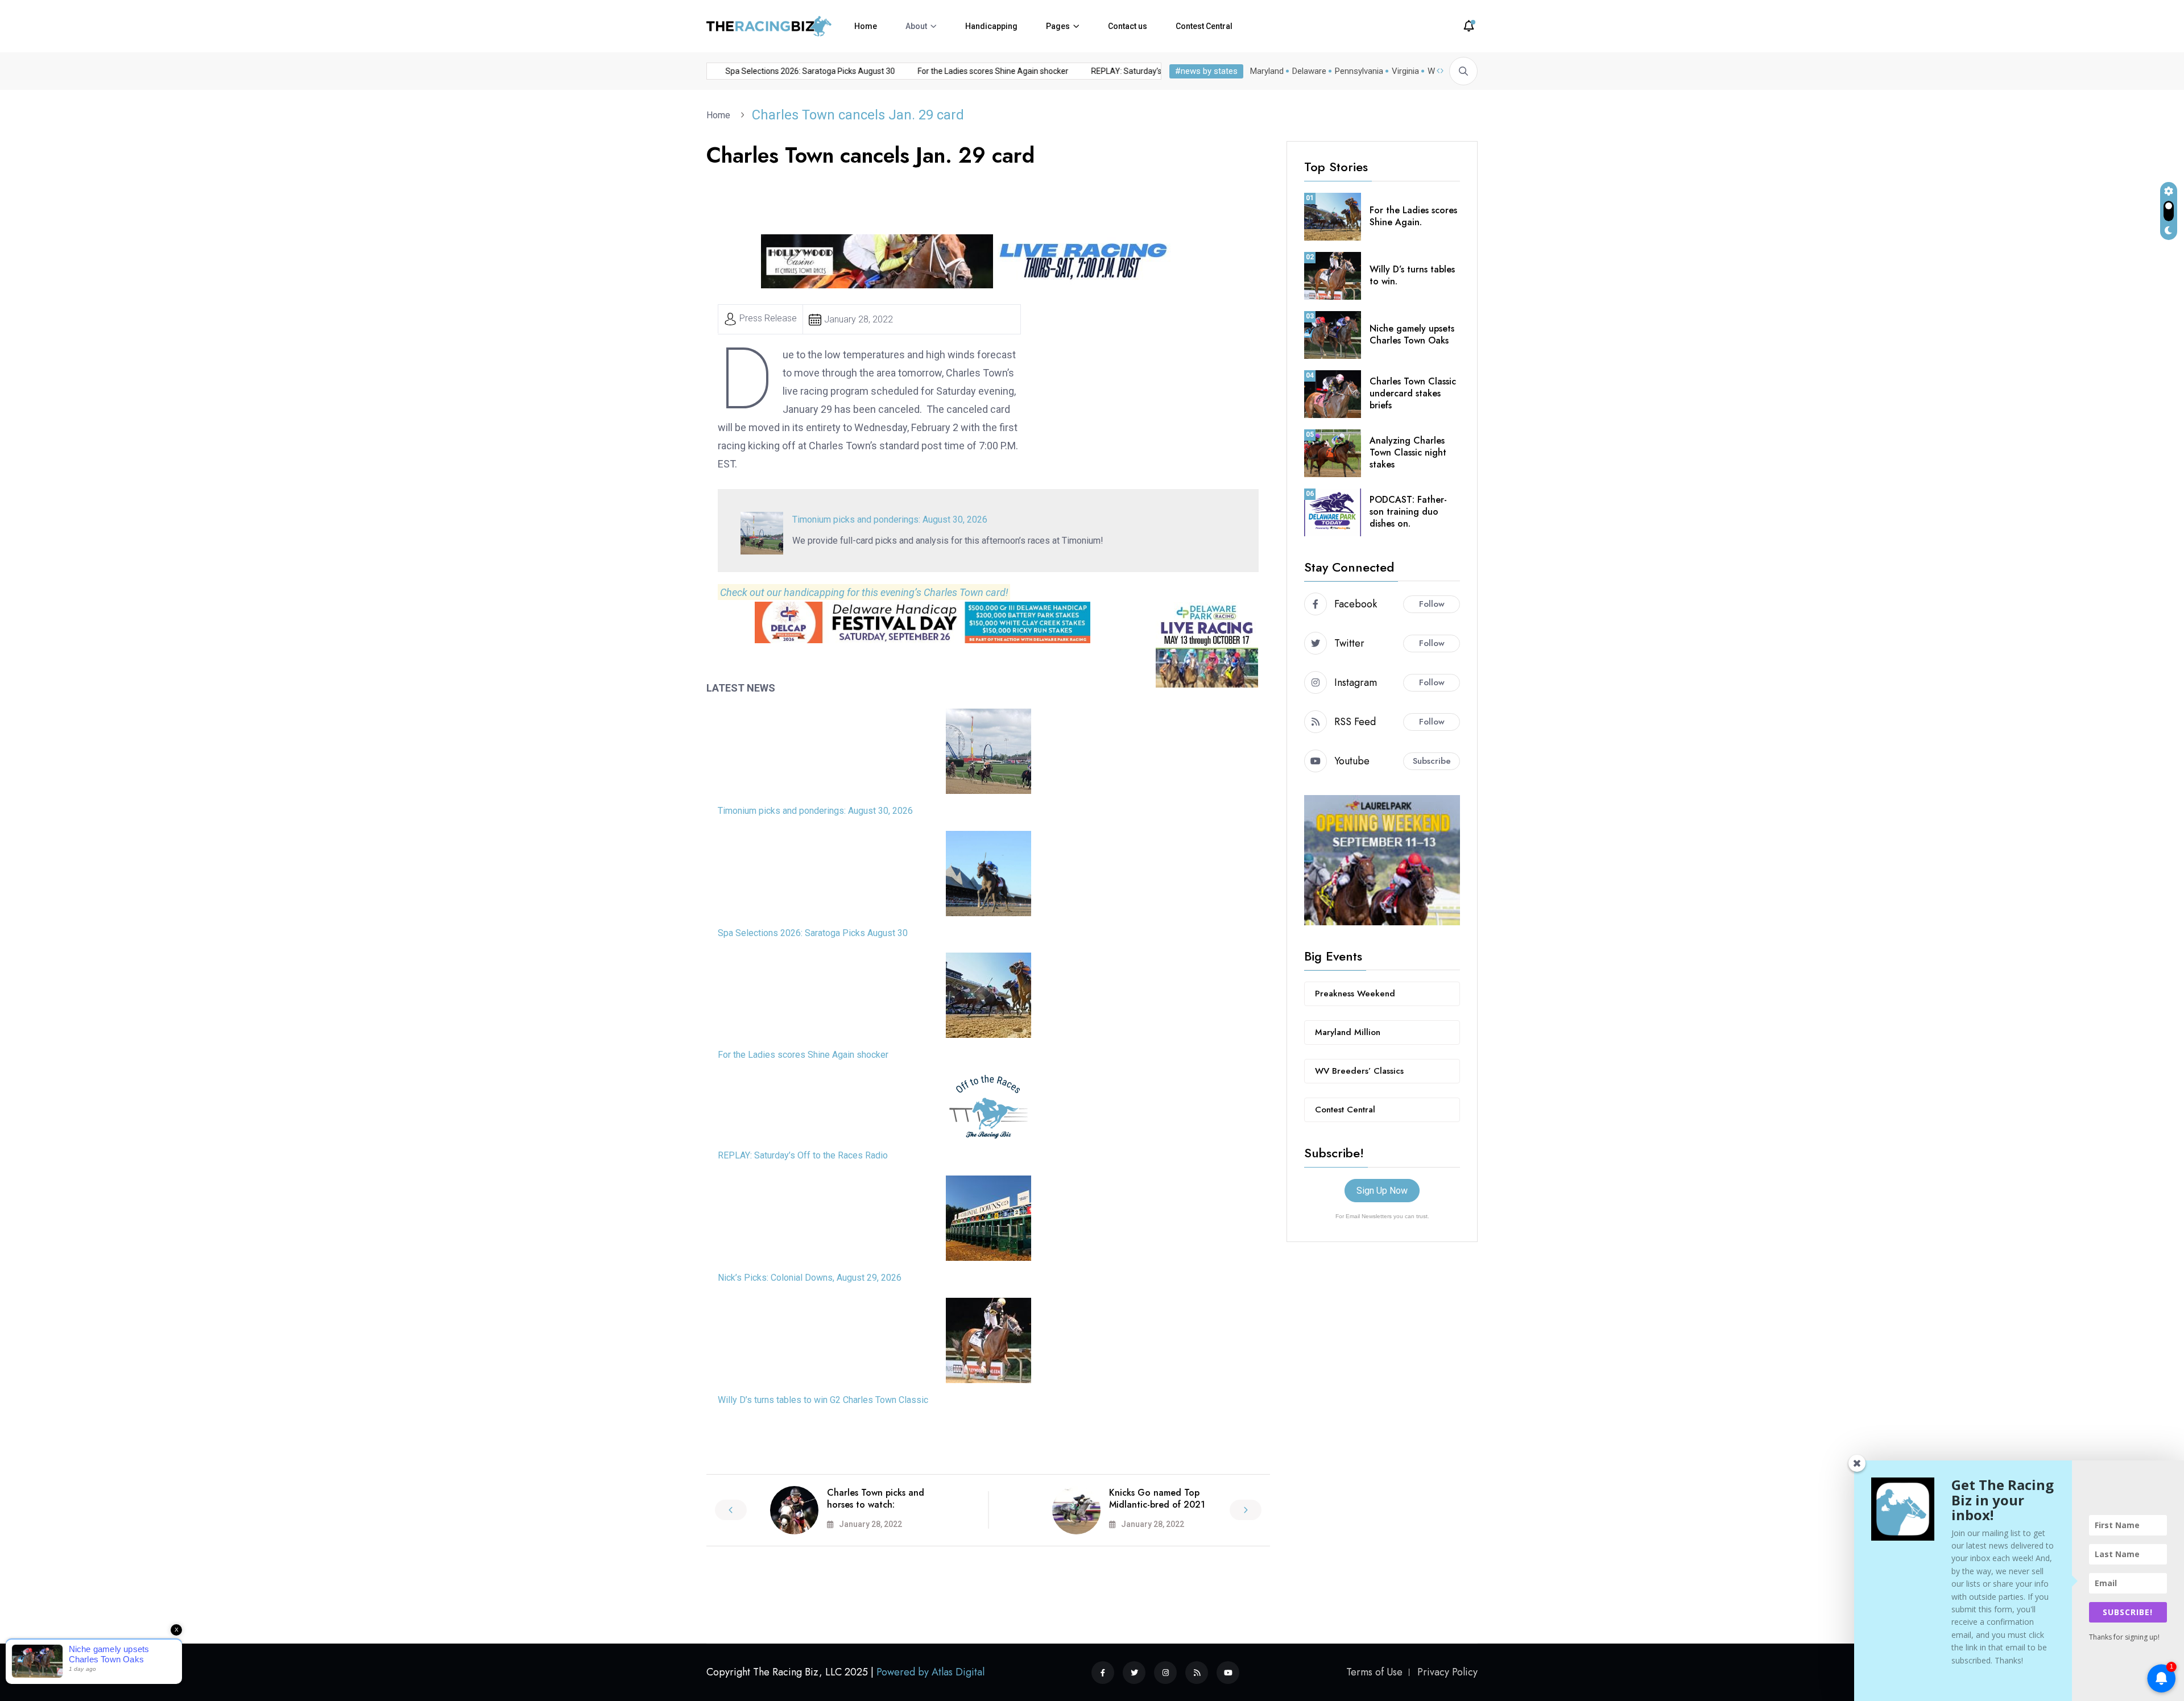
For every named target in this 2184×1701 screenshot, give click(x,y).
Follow (1432, 604)
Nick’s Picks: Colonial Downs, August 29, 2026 (810, 1278)
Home (866, 26)
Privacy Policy (1447, 1672)
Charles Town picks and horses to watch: (876, 1499)
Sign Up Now (1382, 1191)
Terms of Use (1374, 1672)
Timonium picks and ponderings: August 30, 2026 (796, 71)
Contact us (1128, 26)
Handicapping (991, 26)
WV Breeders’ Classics (1359, 1071)
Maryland (1267, 71)
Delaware (1309, 71)
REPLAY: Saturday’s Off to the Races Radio (803, 1155)
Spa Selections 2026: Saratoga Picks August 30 (992, 71)
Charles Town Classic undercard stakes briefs (1413, 393)
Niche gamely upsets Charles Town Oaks (1412, 334)
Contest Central (1204, 26)
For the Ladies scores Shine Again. (1413, 216)
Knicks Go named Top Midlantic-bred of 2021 (1157, 1499)
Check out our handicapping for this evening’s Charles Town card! (864, 592)
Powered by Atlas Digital (930, 1672)
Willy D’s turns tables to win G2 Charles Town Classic (823, 1400)
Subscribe (1432, 761)
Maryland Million (1348, 1032)
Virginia (1405, 71)
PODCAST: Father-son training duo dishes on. (1408, 512)
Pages (1058, 26)
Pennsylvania (1359, 71)
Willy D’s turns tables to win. (1412, 275)
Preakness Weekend (1355, 994)
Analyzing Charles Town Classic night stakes (1408, 452)
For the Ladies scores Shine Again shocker (803, 1055)
